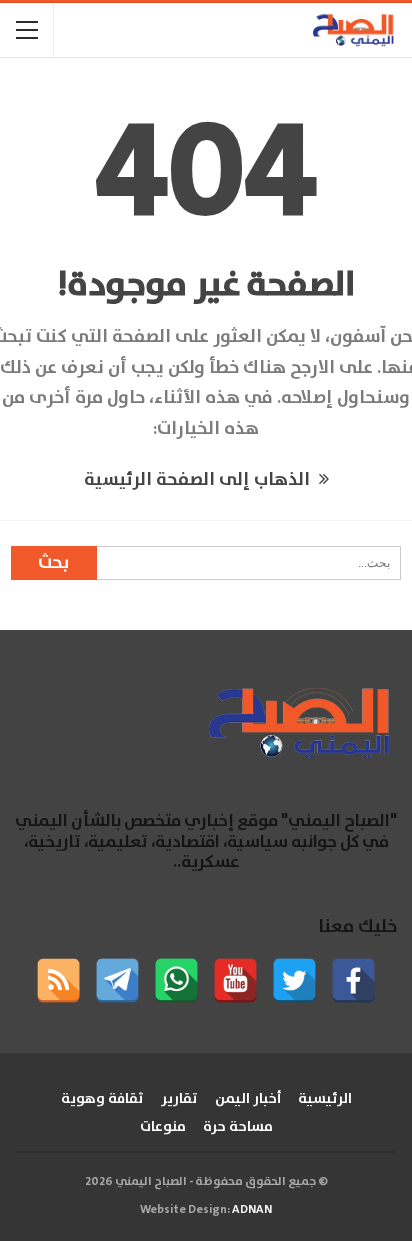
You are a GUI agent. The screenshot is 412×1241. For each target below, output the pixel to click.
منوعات (163, 1127)
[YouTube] (235, 980)
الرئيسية (325, 1099)
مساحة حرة (238, 1127)
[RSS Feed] (58, 980)
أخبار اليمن (248, 1099)
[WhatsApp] (176, 980)
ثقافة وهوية (102, 1099)
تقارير (179, 1099)
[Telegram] (117, 980)
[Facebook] (353, 980)
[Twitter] (294, 980)
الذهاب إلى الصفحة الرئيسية (199, 480)
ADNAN (252, 1209)
